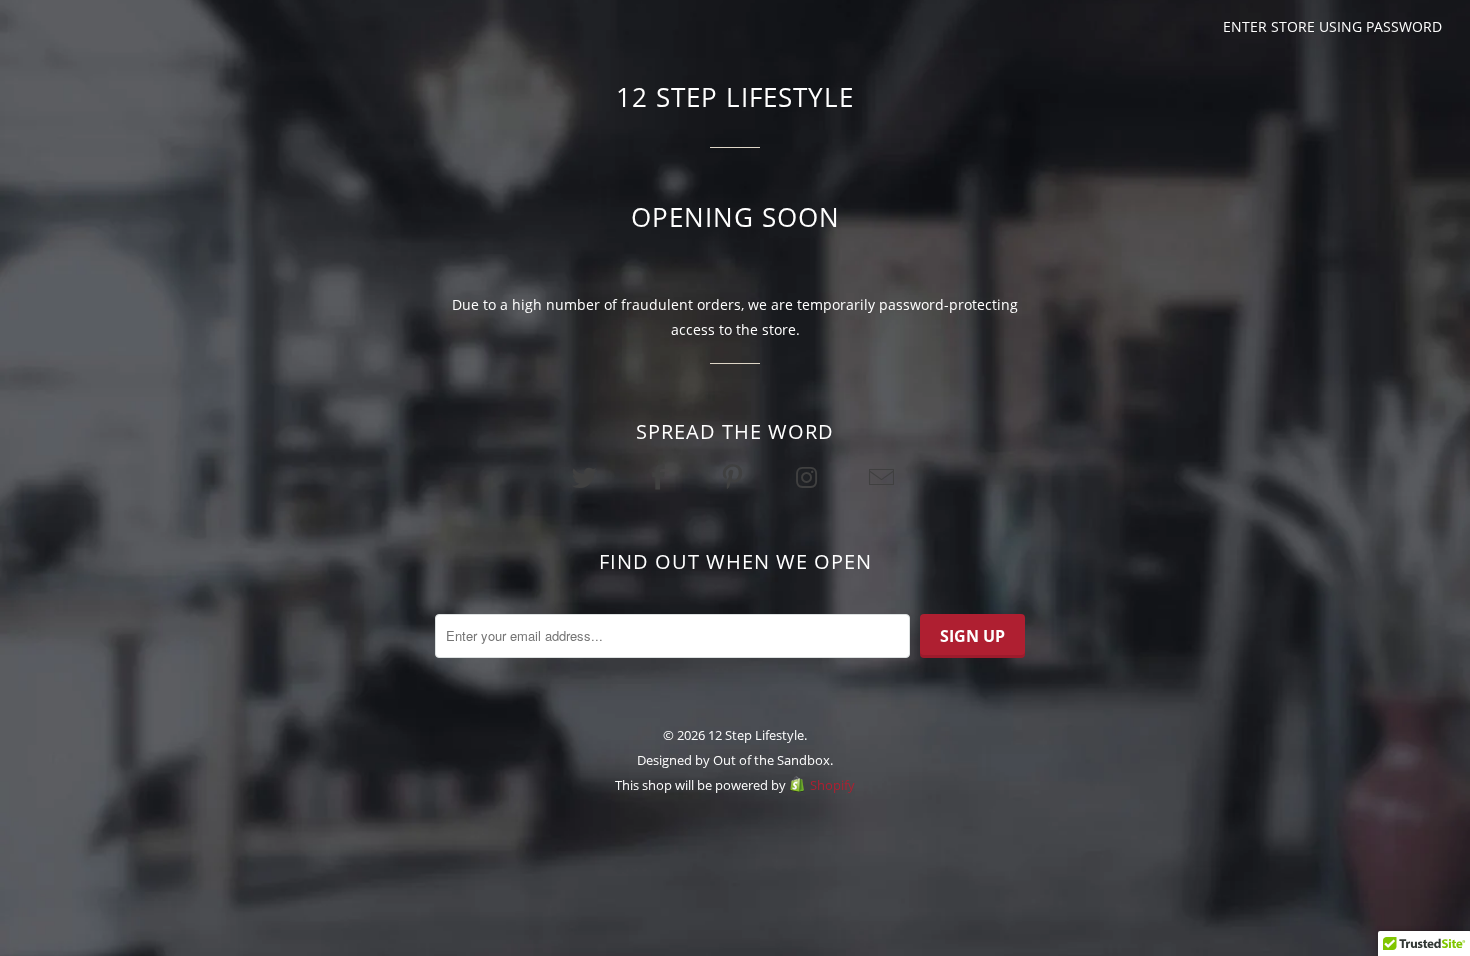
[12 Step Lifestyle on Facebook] (661, 477)
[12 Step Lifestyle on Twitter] (586, 477)
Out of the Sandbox (771, 760)
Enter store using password (1332, 26)
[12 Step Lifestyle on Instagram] (809, 477)
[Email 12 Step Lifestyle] (883, 477)
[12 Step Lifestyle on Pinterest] (735, 477)
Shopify (832, 785)
